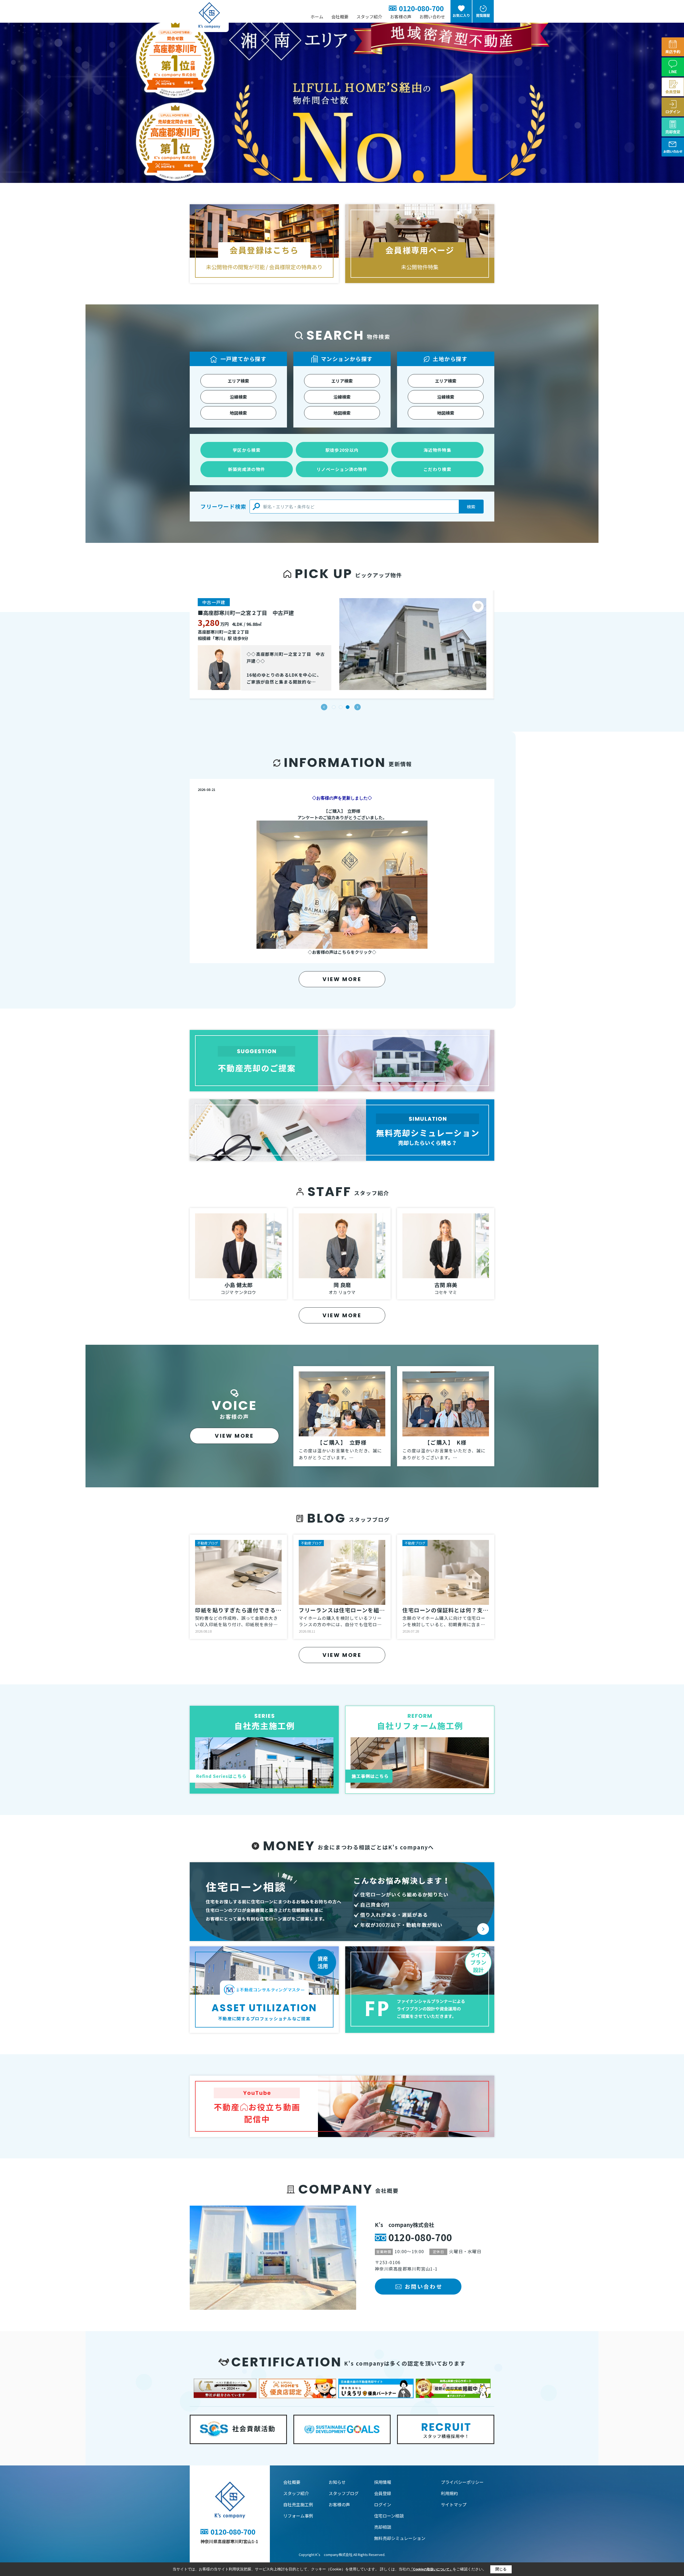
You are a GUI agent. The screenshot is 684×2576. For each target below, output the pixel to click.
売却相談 (383, 2527)
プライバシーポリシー (462, 2482)
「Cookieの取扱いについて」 (431, 2569)
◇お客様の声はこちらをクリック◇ (342, 952)
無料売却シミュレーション (400, 2538)
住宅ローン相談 (389, 2516)
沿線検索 (238, 397)
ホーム (317, 17)
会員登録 (383, 2493)
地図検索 (238, 413)
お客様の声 (401, 17)
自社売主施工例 (298, 2504)
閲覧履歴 (483, 15)
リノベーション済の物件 (342, 469)
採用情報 (383, 2482)
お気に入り (461, 15)
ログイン (383, 2504)
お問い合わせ (432, 17)
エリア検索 (238, 381)
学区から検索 (247, 450)
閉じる (501, 2569)
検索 (471, 507)
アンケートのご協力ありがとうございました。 (342, 817)
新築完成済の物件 (247, 469)
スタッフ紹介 (369, 17)
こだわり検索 (437, 469)
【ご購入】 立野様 (342, 811)
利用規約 (449, 2493)
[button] (324, 707)
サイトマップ (454, 2504)
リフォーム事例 (298, 2516)
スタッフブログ (344, 2493)
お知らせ (337, 2482)
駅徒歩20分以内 (342, 450)
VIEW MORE (342, 979)
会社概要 (340, 17)
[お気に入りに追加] (478, 606)
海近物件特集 (437, 450)
